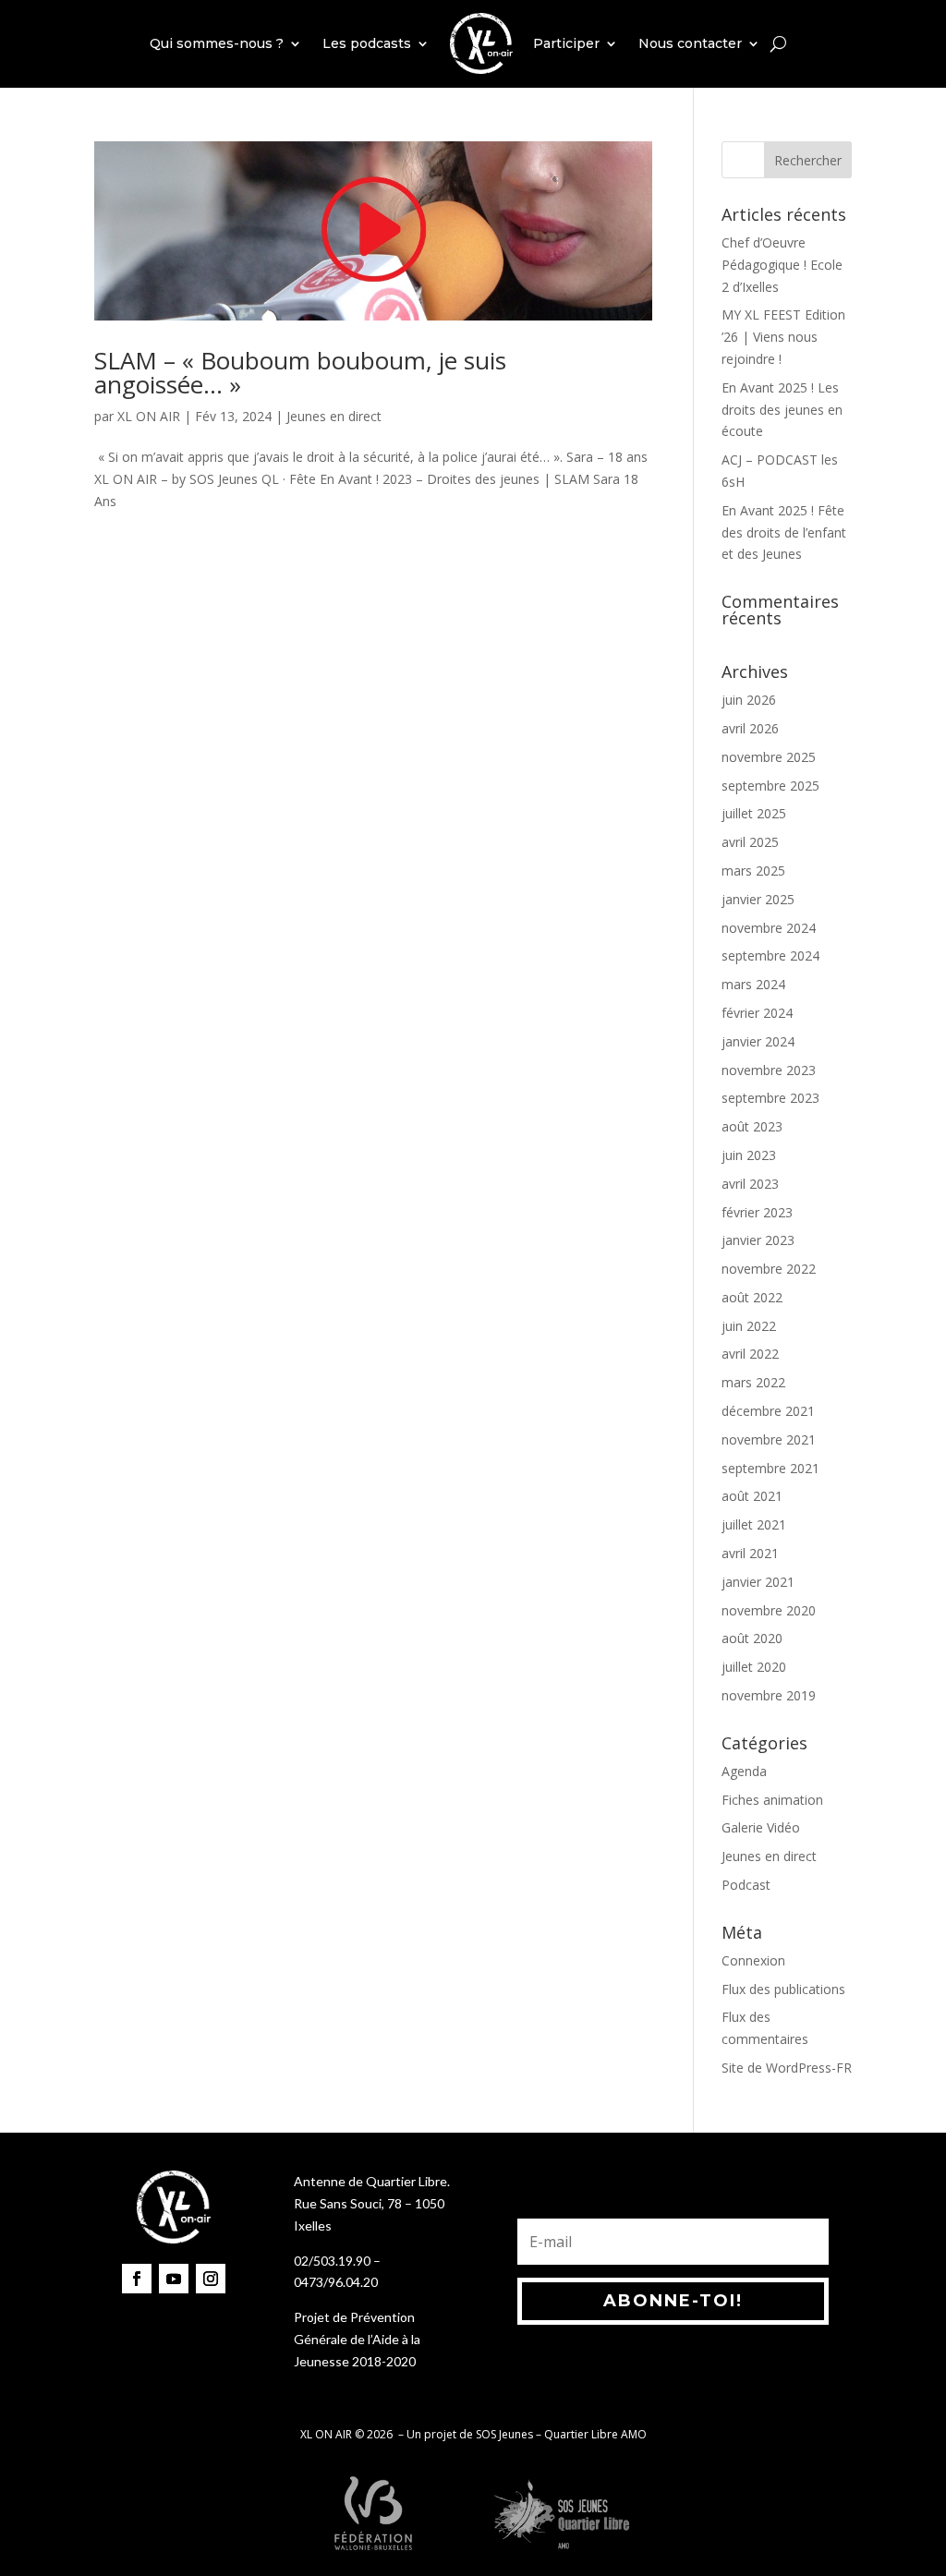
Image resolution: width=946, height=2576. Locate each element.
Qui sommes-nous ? (217, 43)
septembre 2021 (770, 1468)
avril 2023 (750, 1184)
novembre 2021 (769, 1439)
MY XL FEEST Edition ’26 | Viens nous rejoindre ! (783, 337)
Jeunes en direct (334, 416)
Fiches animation (772, 1800)
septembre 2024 (770, 955)
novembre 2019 (769, 1695)
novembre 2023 (769, 1070)
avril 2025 (750, 842)
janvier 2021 (758, 1582)
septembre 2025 (770, 786)
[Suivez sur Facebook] (137, 2279)
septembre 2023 (770, 1098)
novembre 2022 (769, 1269)
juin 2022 (749, 1326)
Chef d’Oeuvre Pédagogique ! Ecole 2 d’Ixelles (782, 265)
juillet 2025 (754, 813)
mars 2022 (753, 1382)
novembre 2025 (769, 757)
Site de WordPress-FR (787, 2068)
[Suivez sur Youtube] (174, 2279)
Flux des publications (783, 1989)
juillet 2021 (754, 1524)
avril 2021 (750, 1553)
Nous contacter (690, 43)
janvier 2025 (758, 899)
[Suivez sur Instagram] (211, 2279)
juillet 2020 (754, 1667)
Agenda (744, 1771)
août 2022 (752, 1297)
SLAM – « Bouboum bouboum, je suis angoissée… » (300, 372)
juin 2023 (749, 1155)
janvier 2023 (758, 1240)
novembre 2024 (769, 928)
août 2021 (752, 1496)
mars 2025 (753, 871)
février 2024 (757, 1013)
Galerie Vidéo (761, 1827)
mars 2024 (753, 984)
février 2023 (757, 1212)
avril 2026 (750, 728)
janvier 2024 (758, 1041)
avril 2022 (750, 1354)
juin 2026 (749, 700)
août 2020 (752, 1638)
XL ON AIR (149, 416)
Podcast (746, 1885)
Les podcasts (367, 43)
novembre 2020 (769, 1610)
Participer (566, 43)
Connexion (753, 1960)
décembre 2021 (768, 1411)
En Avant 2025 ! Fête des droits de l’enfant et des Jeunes (784, 532)
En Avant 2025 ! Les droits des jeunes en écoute (782, 410)
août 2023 (752, 1126)
